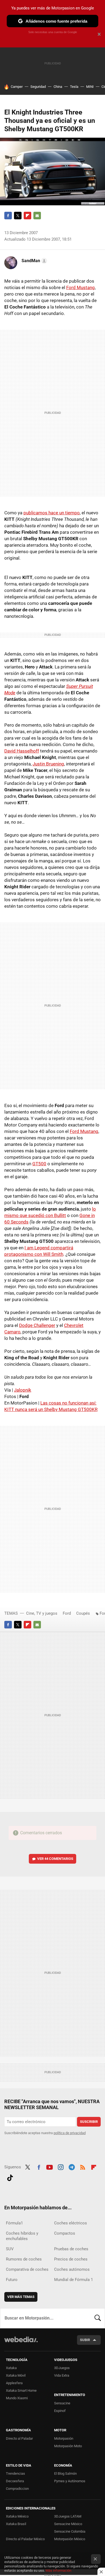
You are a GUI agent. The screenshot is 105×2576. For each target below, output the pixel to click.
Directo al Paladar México (25, 2539)
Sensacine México (68, 2524)
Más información (58, 2570)
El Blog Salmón (65, 2473)
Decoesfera (15, 2481)
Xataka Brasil (16, 2524)
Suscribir (89, 2122)
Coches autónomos (72, 2269)
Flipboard (27, 216)
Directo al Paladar (19, 2438)
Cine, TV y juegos (42, 1613)
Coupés (83, 1613)
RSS (83, 2166)
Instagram (61, 2166)
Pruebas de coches (71, 2249)
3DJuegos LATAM (68, 2516)
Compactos (65, 2233)
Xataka (11, 2368)
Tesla (74, 87)
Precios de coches (71, 2259)
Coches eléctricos (71, 2223)
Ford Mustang (80, 287)
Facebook (8, 216)
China (58, 87)
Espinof (60, 2411)
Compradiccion (17, 2489)
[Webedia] (21, 2343)
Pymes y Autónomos (70, 2481)
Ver (55, 1859)
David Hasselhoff (22, 751)
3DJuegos (62, 2368)
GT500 (39, 1164)
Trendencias (15, 2473)
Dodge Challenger (37, 1325)
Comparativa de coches (27, 2269)
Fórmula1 (14, 2223)
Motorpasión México (70, 2539)
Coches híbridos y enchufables (22, 2236)
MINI (90, 87)
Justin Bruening (48, 764)
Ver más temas (21, 2297)
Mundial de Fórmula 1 (73, 2280)
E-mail (37, 216)
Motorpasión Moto (68, 2446)
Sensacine (62, 2403)
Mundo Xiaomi (17, 2398)
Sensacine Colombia (70, 2531)
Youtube (50, 2166)
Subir (85, 2340)
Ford (67, 1613)
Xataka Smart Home (21, 2390)
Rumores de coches (24, 2259)
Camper (17, 87)
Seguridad (38, 87)
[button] (34, 261)
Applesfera (14, 2383)
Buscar (98, 2318)
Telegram (72, 2166)
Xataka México (17, 2516)
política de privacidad (70, 2133)
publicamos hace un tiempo (52, 513)
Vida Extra (62, 2375)
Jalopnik (23, 1390)
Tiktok (10, 2177)
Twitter (18, 216)
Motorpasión (64, 2438)
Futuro (12, 2280)
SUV (10, 2249)
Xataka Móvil (16, 2375)
